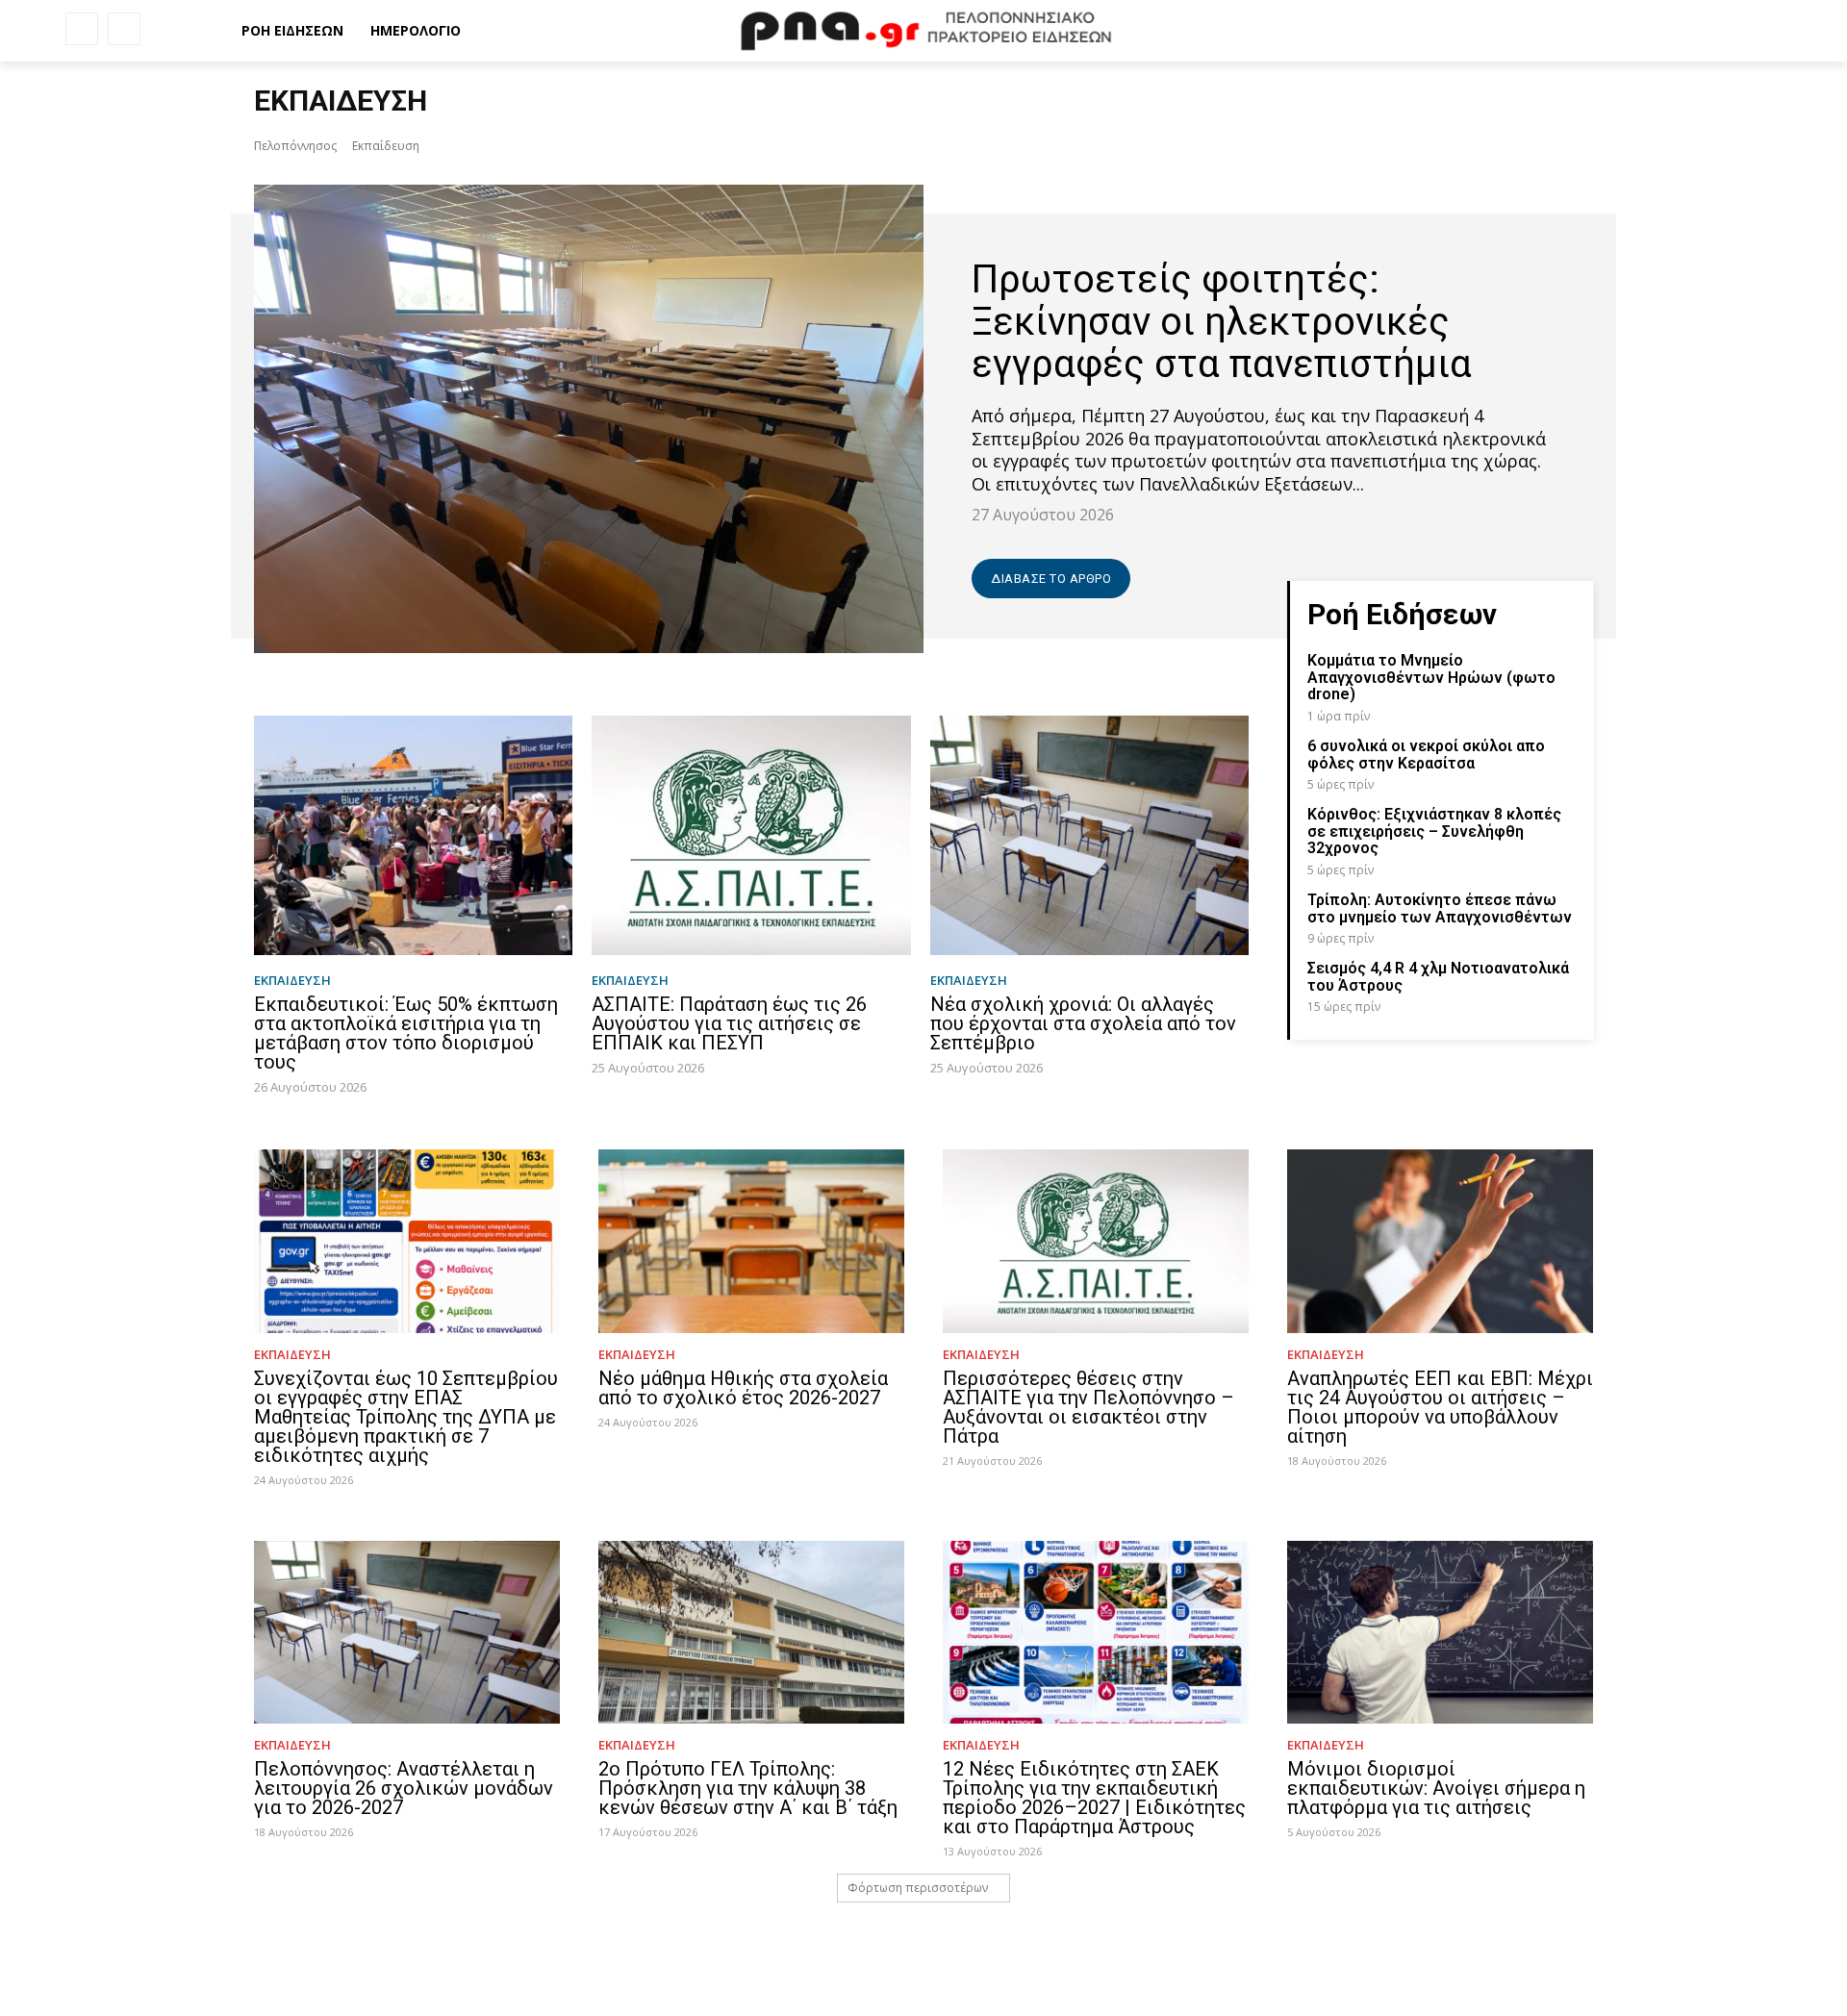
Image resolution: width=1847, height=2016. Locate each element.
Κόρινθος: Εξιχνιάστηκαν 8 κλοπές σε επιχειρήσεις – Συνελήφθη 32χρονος (1434, 831)
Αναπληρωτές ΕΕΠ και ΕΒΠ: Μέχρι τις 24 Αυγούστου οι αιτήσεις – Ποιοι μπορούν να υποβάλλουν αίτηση (1440, 1407)
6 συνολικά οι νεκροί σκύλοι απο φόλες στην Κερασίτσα (1426, 755)
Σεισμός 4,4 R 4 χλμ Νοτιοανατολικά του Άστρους (1438, 977)
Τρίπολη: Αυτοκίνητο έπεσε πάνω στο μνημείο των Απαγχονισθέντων (1440, 908)
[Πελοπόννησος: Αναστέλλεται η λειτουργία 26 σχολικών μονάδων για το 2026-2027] (407, 1633)
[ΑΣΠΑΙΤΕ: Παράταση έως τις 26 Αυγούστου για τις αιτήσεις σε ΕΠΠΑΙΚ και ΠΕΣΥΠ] (751, 835)
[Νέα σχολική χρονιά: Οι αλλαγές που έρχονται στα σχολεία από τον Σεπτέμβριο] (1089, 835)
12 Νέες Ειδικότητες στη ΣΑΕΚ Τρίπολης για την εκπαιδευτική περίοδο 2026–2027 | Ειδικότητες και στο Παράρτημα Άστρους (1094, 1798)
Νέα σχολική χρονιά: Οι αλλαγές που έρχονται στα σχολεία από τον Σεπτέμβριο (1083, 1023)
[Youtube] (124, 29)
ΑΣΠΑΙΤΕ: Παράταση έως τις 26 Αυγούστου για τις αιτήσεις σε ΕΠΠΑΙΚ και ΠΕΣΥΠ (729, 1023)
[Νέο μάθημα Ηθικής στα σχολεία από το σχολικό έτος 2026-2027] (751, 1241)
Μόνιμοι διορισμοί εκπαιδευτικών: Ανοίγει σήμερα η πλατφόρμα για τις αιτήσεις (1436, 1788)
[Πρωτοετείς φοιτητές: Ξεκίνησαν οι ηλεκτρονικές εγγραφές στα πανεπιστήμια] (589, 419)
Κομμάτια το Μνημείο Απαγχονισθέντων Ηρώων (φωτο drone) (1431, 677)
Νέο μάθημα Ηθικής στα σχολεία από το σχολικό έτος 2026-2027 (743, 1388)
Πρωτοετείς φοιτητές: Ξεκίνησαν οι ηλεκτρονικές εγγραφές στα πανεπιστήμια (1222, 322)
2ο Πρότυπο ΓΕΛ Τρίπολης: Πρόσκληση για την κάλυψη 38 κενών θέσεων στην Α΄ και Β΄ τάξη (748, 1788)
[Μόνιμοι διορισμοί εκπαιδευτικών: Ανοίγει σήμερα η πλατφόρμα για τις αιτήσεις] (1440, 1633)
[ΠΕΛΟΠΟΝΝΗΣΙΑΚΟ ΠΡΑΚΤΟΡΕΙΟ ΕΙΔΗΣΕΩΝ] (923, 31)
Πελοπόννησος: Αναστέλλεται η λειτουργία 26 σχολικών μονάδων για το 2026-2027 (404, 1788)
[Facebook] (82, 29)
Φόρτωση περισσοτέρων (918, 1888)
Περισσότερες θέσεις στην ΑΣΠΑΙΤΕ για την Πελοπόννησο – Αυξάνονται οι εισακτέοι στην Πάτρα (1088, 1407)
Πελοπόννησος (295, 146)
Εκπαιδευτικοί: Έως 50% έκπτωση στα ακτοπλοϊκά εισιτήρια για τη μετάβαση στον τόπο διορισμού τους (406, 1033)
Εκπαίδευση (292, 981)
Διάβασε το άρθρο (1051, 579)
